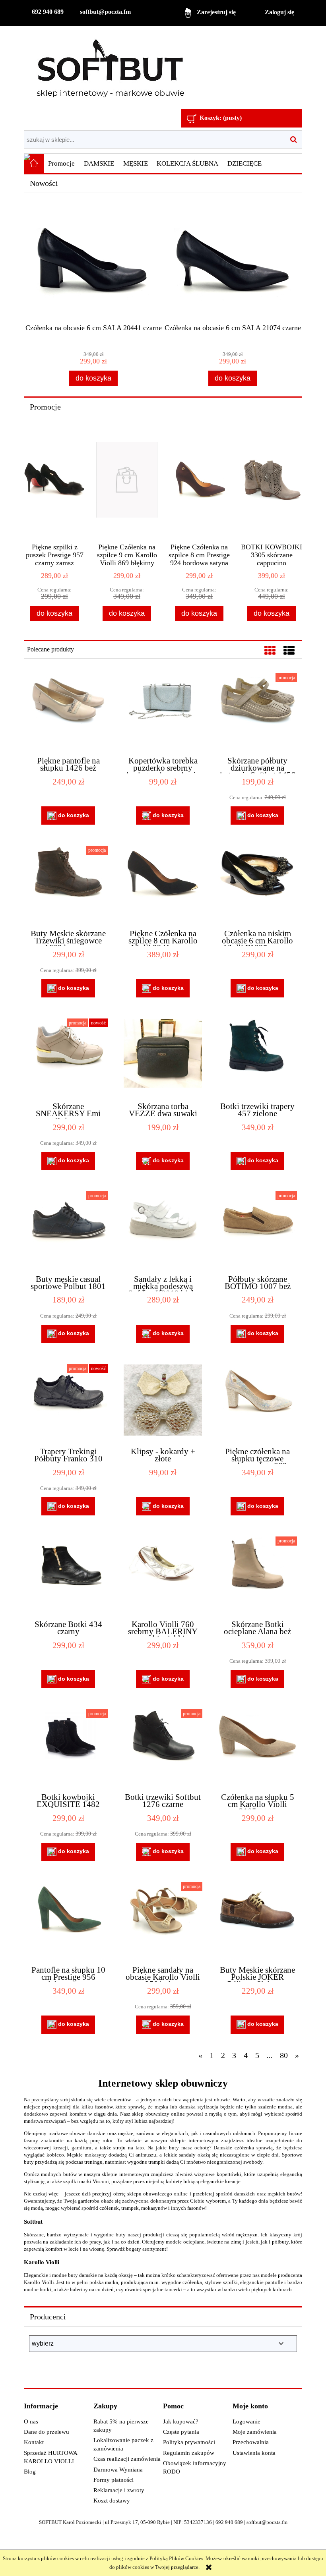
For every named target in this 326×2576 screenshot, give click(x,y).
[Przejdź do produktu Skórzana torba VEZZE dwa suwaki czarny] (163, 1057)
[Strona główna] (110, 69)
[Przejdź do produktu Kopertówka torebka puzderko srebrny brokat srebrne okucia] (163, 711)
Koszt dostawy (112, 2501)
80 (284, 2055)
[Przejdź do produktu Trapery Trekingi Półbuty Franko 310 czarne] (68, 1402)
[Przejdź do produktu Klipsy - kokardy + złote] (163, 1402)
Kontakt (34, 2442)
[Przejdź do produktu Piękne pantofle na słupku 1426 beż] (68, 711)
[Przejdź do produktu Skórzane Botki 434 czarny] (68, 1575)
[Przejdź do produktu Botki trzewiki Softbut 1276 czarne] (163, 1747)
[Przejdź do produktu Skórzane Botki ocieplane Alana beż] (257, 1575)
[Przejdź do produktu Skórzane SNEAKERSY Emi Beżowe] (68, 1057)
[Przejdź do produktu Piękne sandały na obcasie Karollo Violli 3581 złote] (163, 1920)
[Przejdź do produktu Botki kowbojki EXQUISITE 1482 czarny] (68, 1747)
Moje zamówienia (255, 2432)
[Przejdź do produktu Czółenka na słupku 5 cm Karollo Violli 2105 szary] (257, 1747)
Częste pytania (181, 2432)
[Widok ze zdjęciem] (270, 651)
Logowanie (246, 2421)
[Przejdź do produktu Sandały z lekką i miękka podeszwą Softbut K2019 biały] (163, 1229)
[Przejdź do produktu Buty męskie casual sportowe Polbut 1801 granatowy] (68, 1229)
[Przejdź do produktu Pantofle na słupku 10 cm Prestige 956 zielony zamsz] (68, 1920)
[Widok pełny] (289, 651)
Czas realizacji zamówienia (127, 2459)
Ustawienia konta (254, 2453)
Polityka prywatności (189, 2442)
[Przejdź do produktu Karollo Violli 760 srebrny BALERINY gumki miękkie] (163, 1575)
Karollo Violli (42, 2262)
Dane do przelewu (47, 2432)
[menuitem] (62, 164)
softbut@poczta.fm (105, 12)
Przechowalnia (251, 2442)
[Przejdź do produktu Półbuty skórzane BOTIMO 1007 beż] (257, 1229)
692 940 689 (48, 12)
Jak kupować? (181, 2421)
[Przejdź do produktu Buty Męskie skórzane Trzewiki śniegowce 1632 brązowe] (68, 884)
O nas (31, 2421)
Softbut (33, 2221)
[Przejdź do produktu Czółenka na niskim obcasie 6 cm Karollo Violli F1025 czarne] (257, 884)
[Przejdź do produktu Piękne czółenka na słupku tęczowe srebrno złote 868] (257, 1402)
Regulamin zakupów (189, 2453)
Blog (30, 2472)
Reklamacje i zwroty (119, 2490)
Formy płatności (114, 2480)
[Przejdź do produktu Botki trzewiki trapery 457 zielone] (257, 1057)
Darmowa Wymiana (118, 2470)
